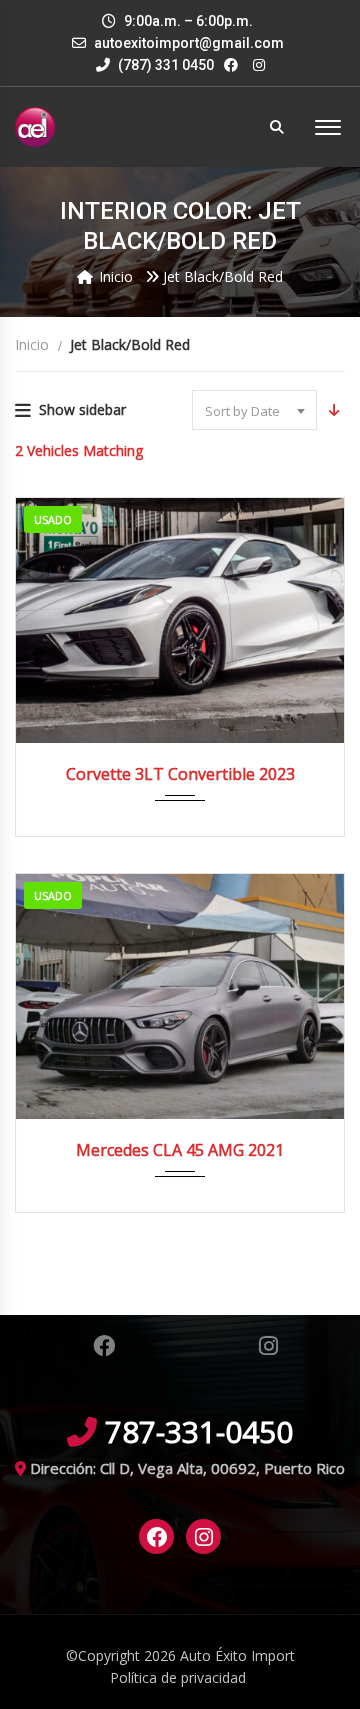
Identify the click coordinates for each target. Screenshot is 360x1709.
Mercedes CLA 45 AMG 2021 (180, 1150)
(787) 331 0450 (164, 65)
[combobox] (254, 410)
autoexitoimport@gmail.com (189, 43)
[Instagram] (204, 1537)
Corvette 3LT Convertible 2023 (180, 774)
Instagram (268, 1346)
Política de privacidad (178, 1677)
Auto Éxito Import (237, 1655)
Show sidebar (82, 409)
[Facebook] (157, 1537)
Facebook (103, 1346)
